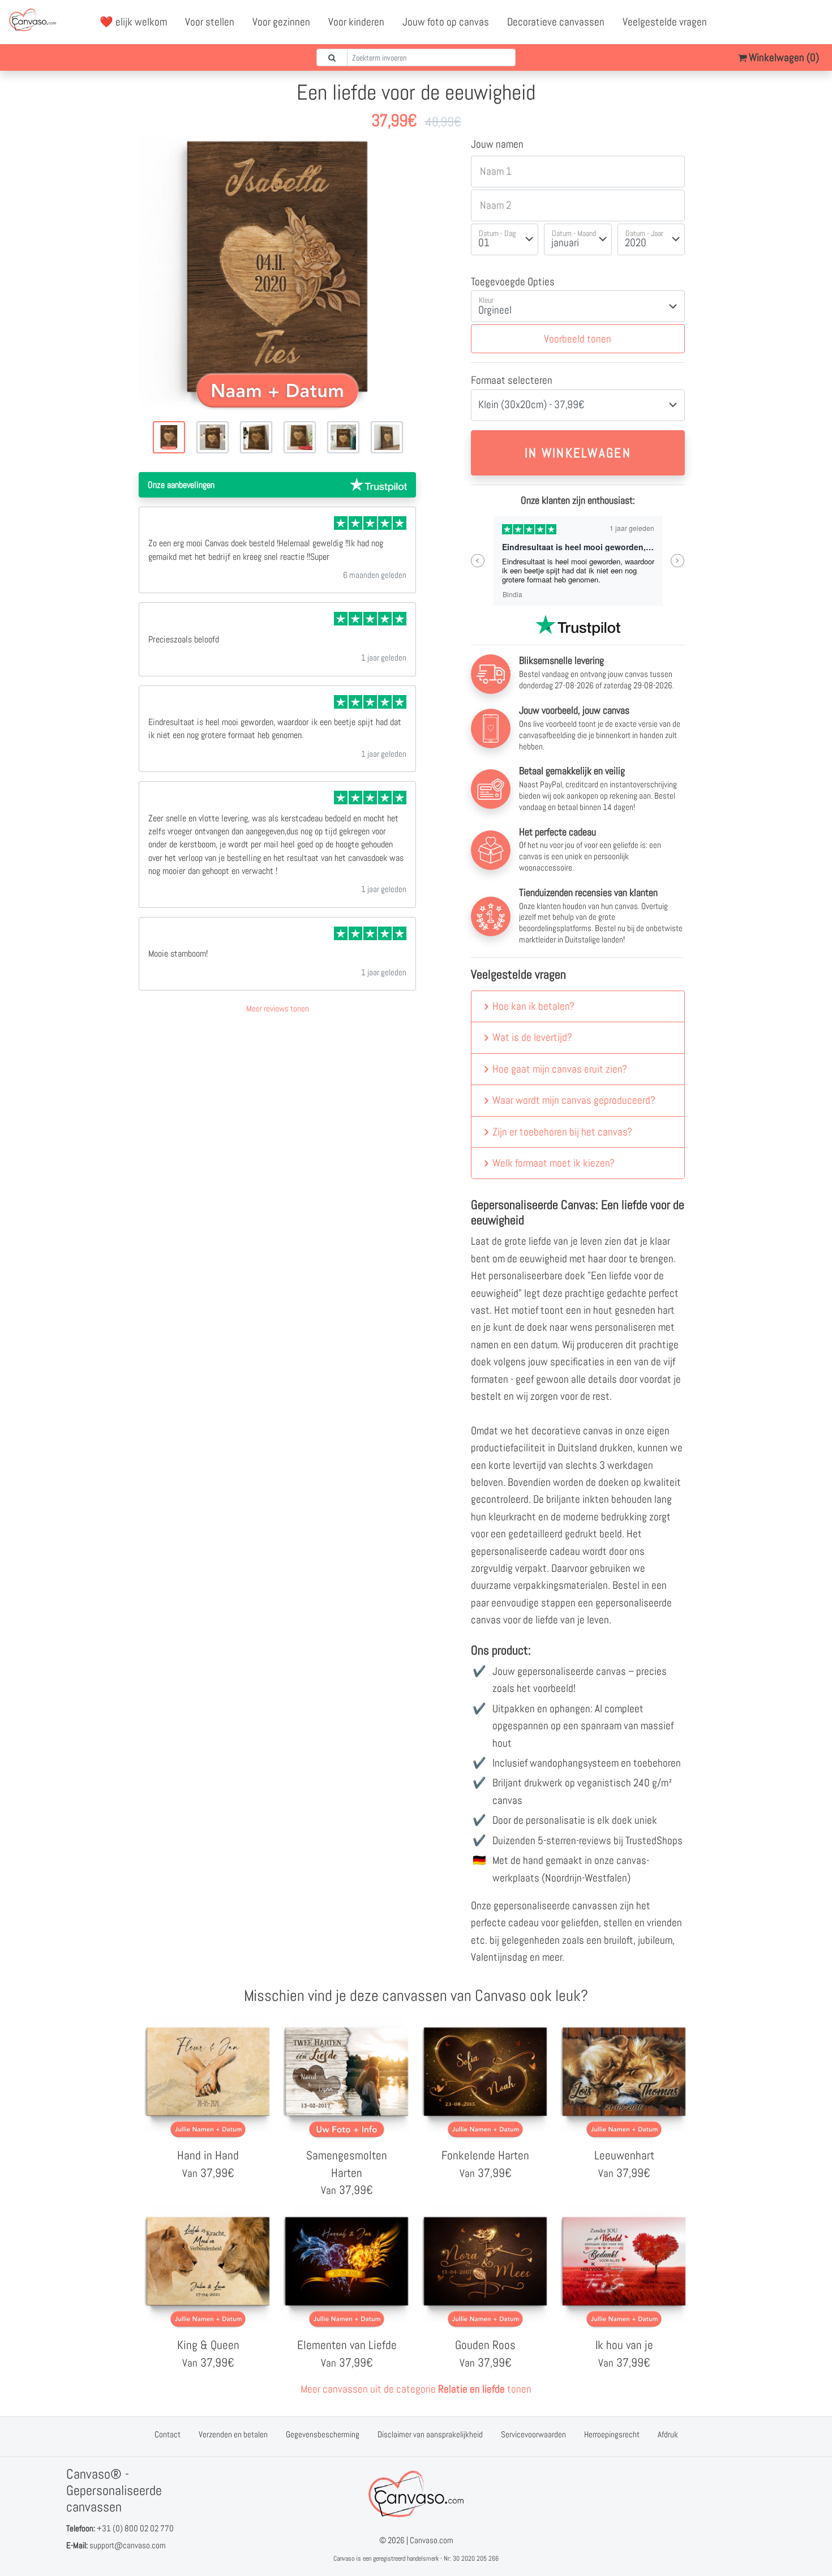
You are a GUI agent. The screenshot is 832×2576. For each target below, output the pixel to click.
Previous (478, 561)
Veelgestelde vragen (665, 22)
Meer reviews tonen (278, 1008)
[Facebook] (765, 22)
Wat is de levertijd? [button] (532, 1037)
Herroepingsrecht (612, 2434)
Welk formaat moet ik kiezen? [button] (554, 1163)
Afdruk (668, 2434)
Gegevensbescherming (323, 2434)
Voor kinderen (356, 22)
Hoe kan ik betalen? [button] (533, 1006)
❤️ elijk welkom (133, 22)
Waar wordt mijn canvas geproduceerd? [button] (574, 1100)
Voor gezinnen (281, 22)
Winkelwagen (783, 57)
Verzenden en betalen (233, 2434)
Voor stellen (210, 22)
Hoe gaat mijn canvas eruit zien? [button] (560, 1069)
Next (678, 561)
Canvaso (344, 2558)
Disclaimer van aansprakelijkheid (430, 2434)
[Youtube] (790, 22)
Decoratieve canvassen (556, 22)
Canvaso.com (432, 2540)
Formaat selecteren (512, 380)
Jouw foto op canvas (446, 22)
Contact (168, 2434)
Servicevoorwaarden (533, 2434)
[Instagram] (814, 22)
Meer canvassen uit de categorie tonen (416, 2389)
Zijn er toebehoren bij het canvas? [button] (562, 1132)
